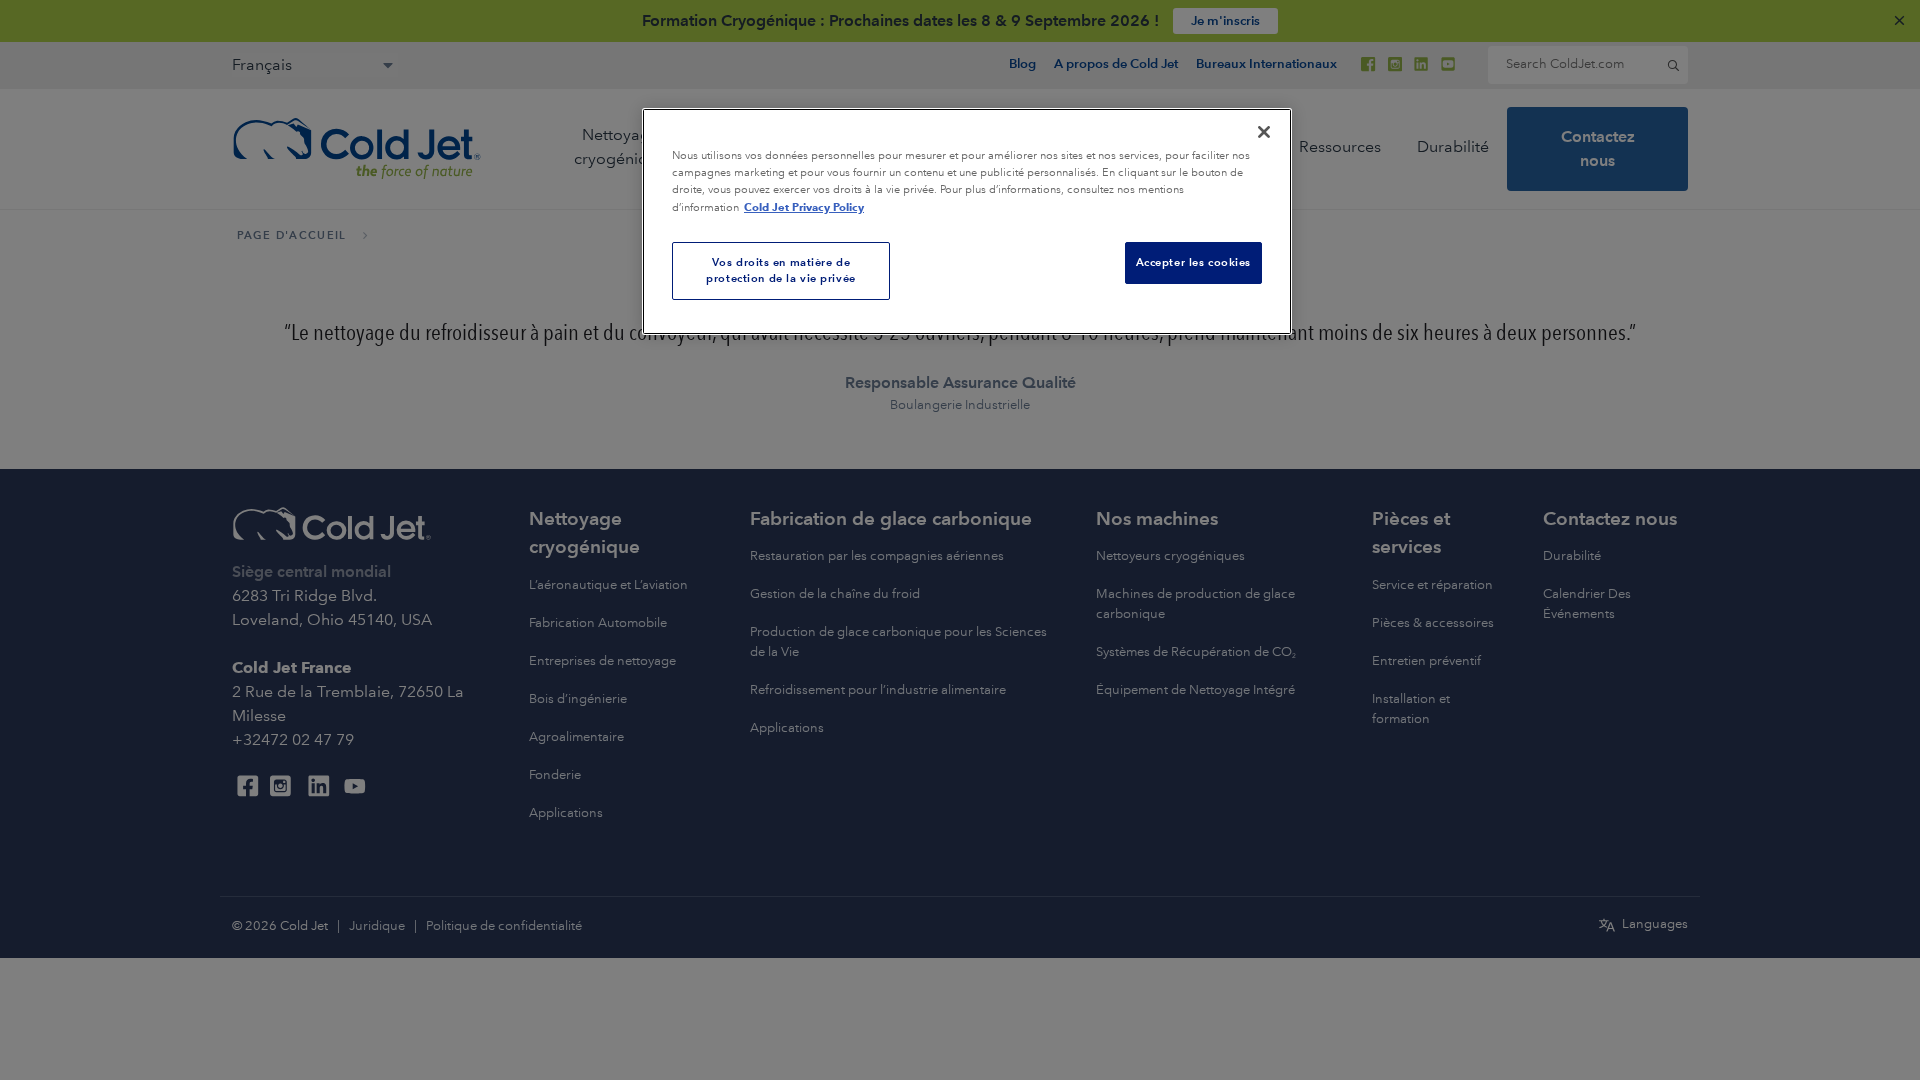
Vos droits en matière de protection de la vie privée (780, 270)
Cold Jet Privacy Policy (804, 207)
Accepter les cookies (1193, 262)
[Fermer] (1264, 132)
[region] (967, 221)
